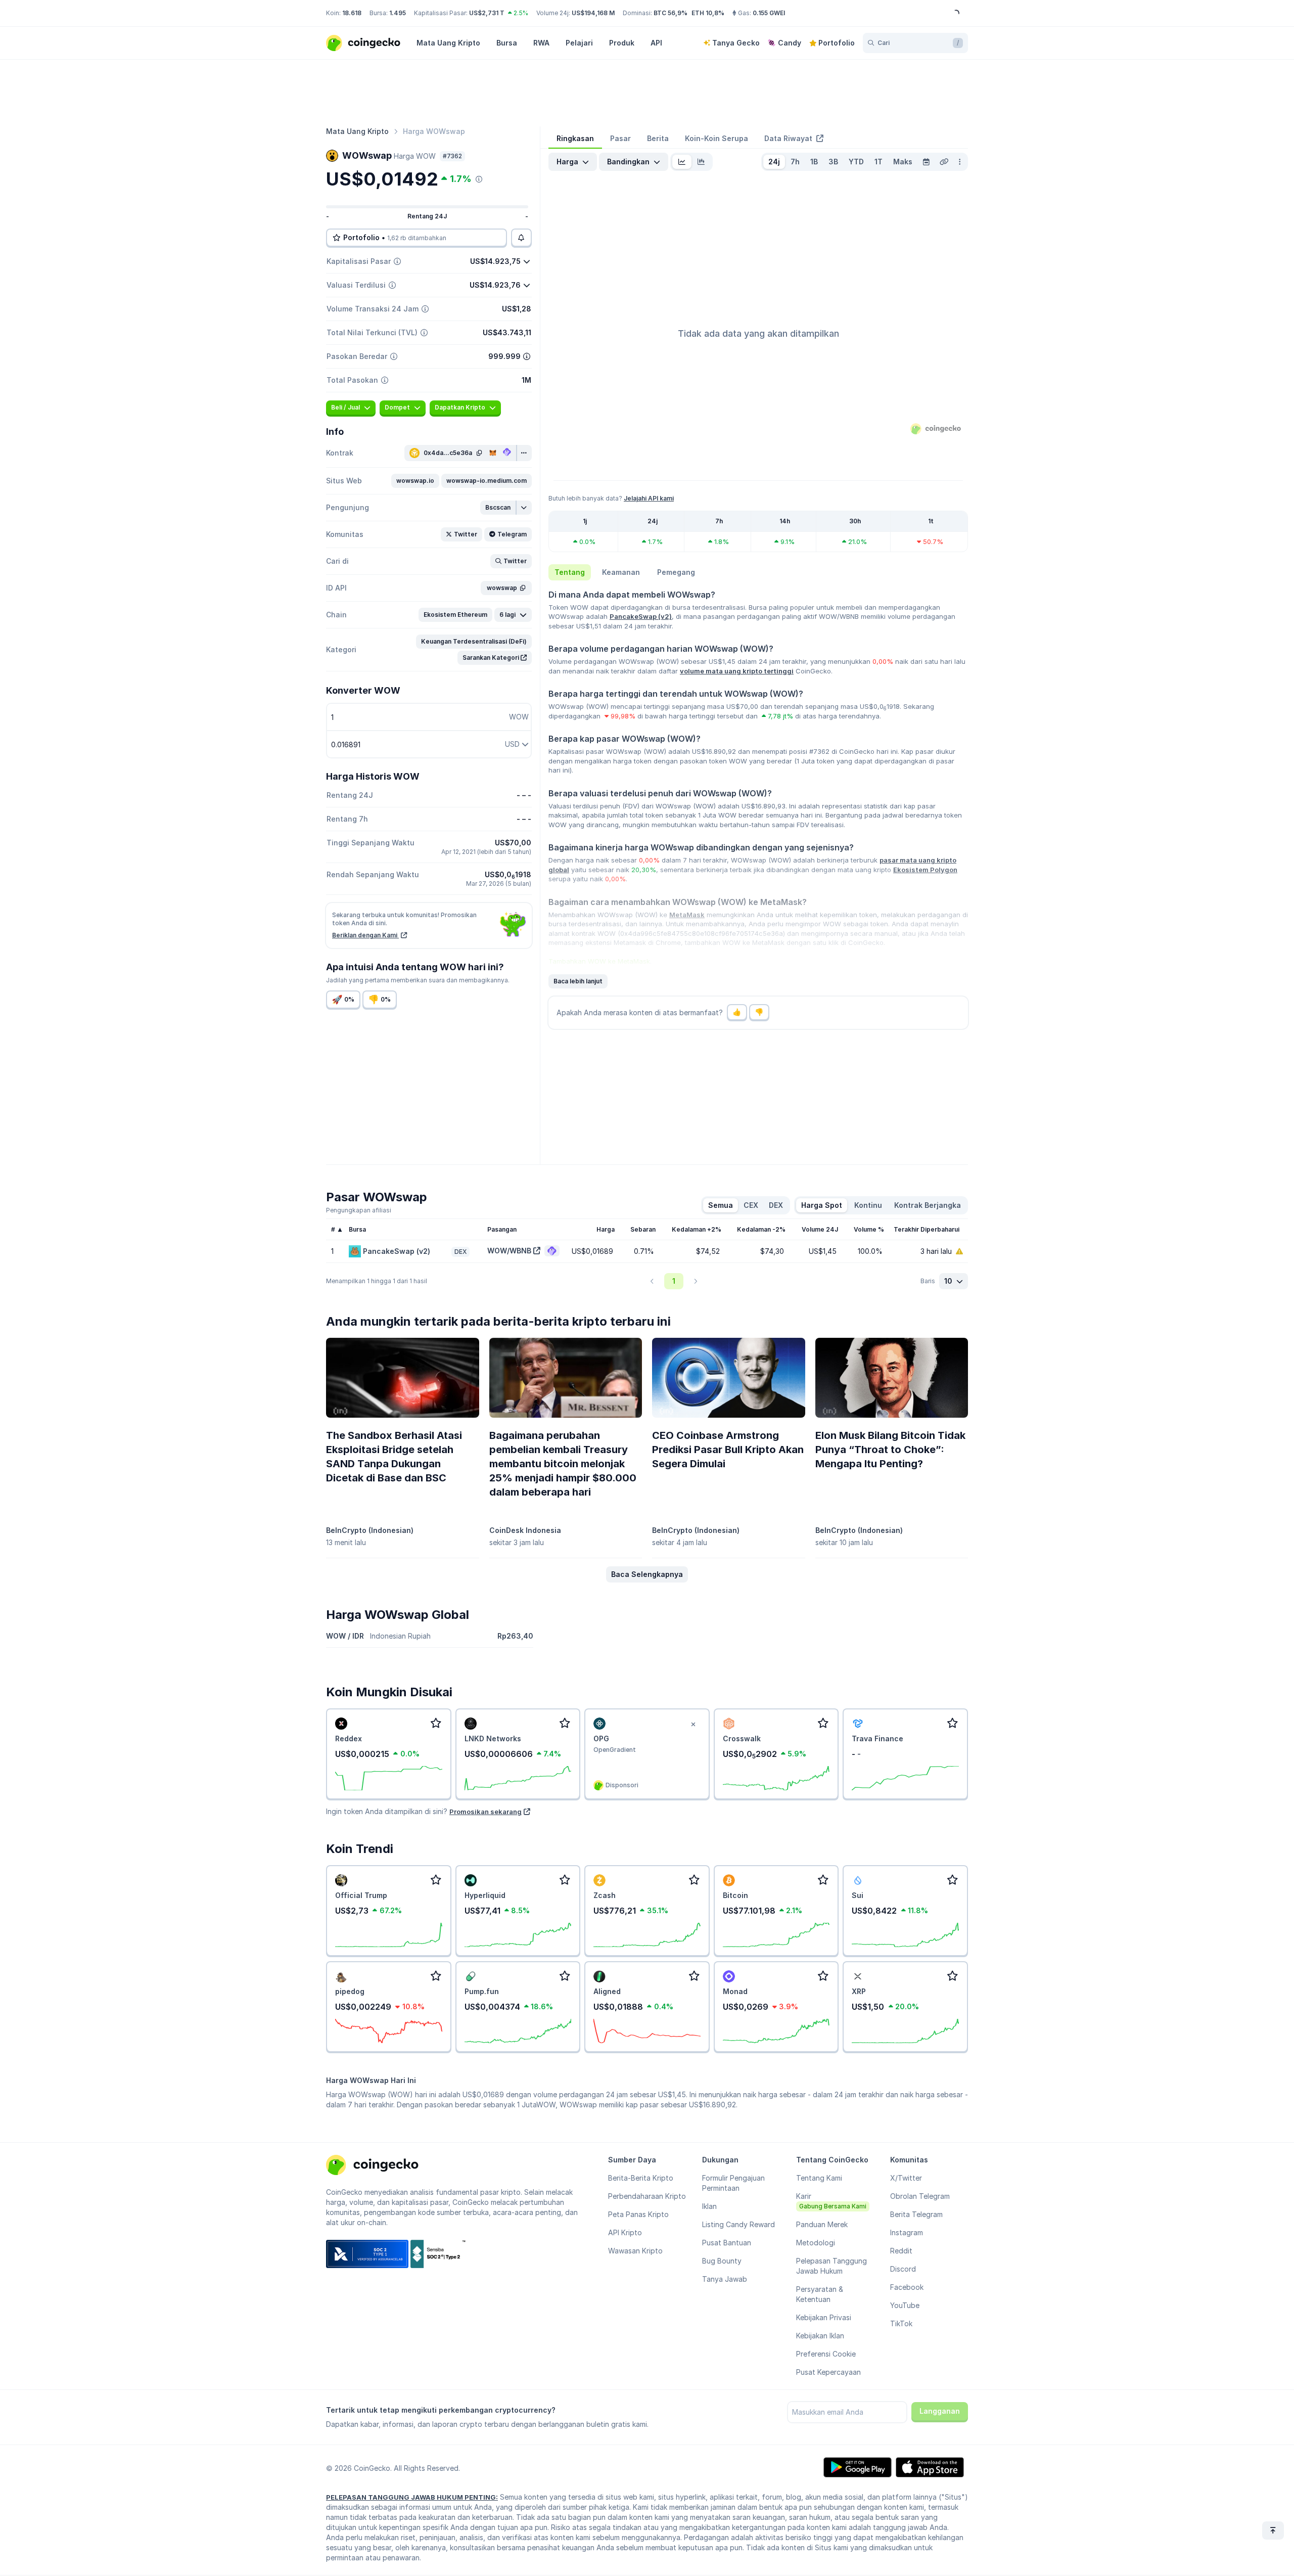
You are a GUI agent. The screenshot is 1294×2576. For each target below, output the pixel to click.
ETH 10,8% (708, 13)
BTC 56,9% (671, 13)
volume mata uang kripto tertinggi (737, 671)
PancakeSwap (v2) (641, 616)
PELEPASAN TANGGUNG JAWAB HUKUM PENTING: (412, 2497)
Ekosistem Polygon (925, 870)
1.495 (398, 13)
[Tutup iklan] (694, 1725)
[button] (415, 481)
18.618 (352, 13)
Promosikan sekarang (486, 1812)
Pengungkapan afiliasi (359, 1210)
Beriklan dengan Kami (365, 935)
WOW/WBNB (509, 1251)
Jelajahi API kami (649, 498)
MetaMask (687, 915)
